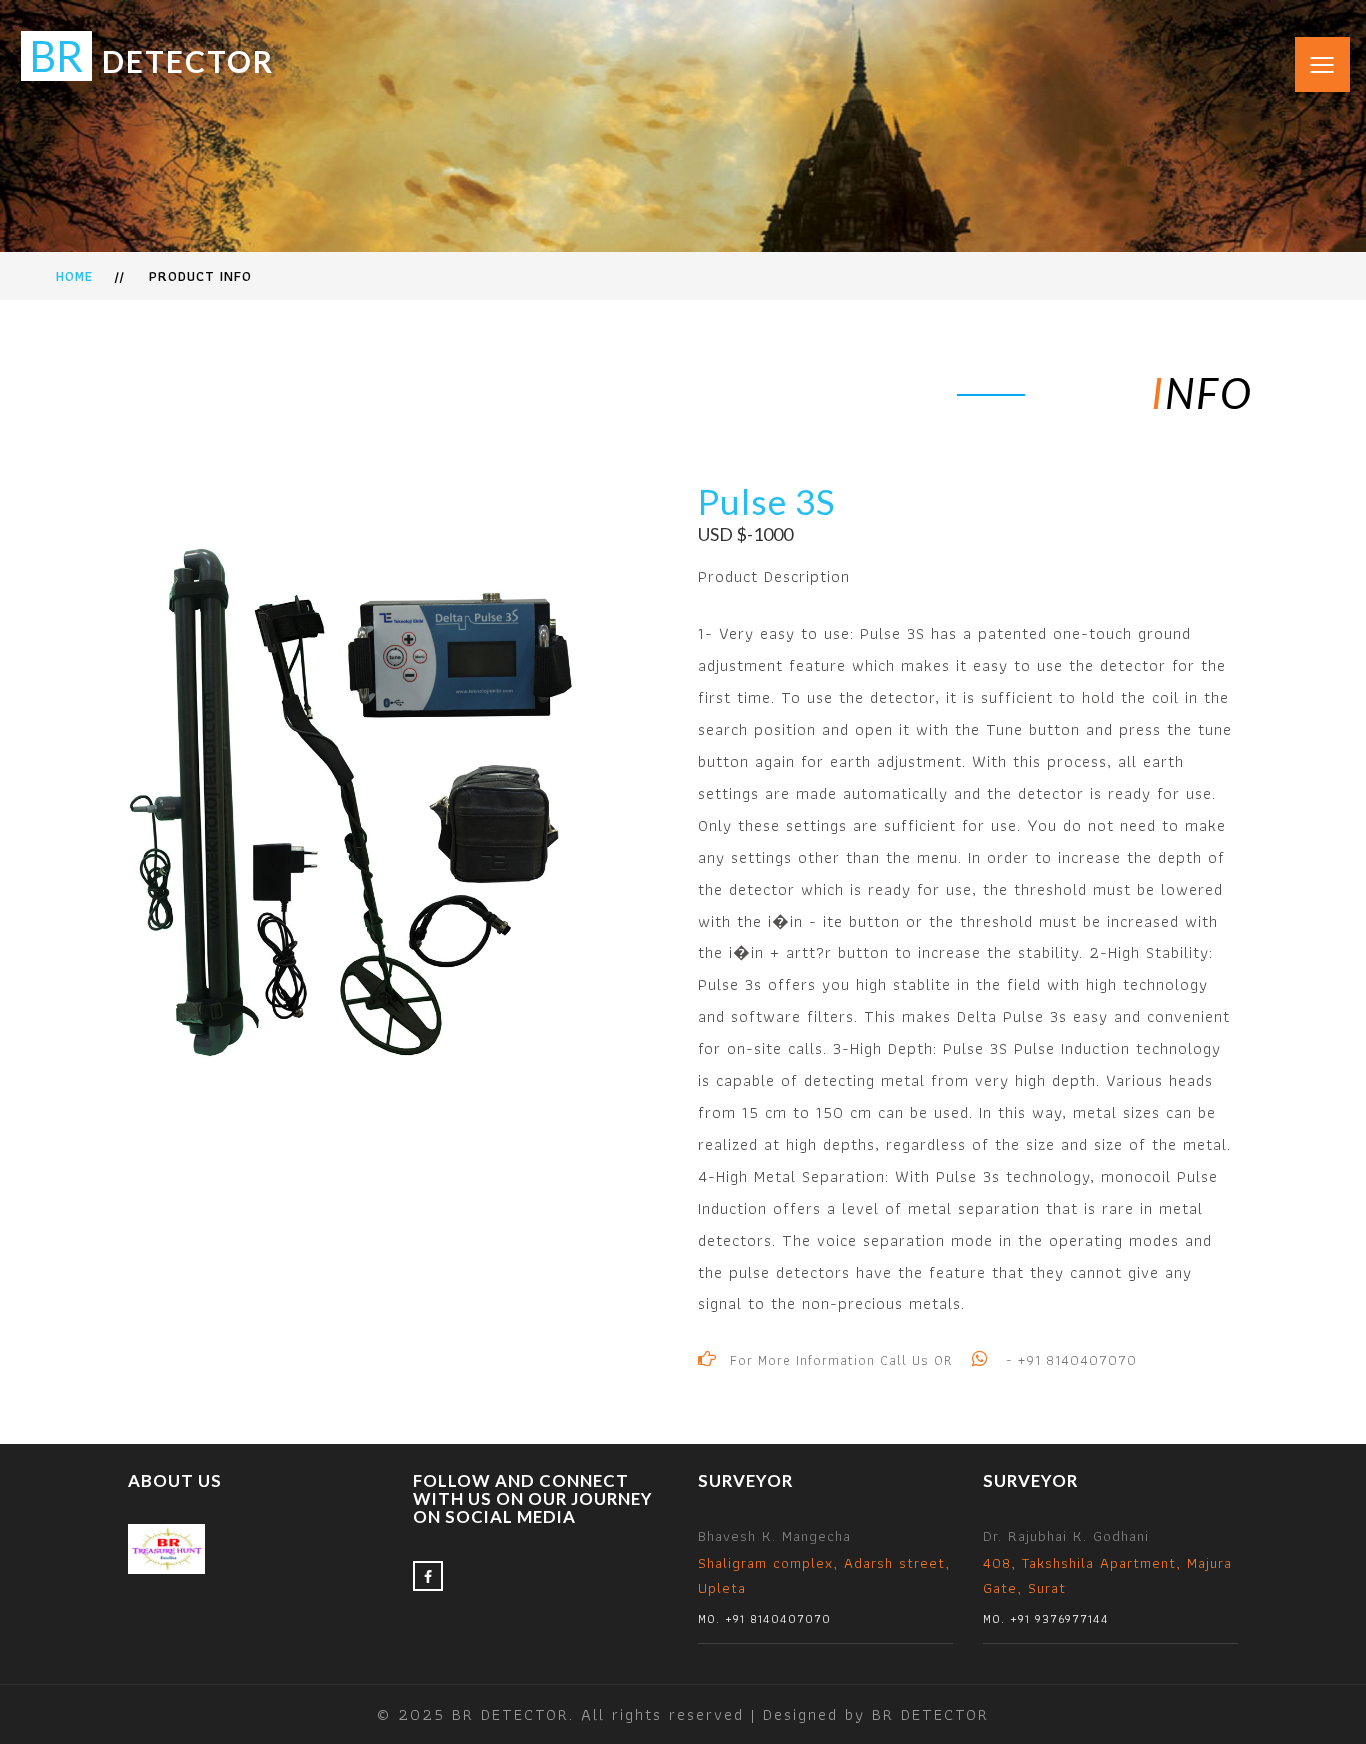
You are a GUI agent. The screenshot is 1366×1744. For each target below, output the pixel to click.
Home (74, 276)
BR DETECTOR (930, 1714)
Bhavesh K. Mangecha (824, 1576)
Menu (1310, 47)
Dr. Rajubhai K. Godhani (1107, 1576)
